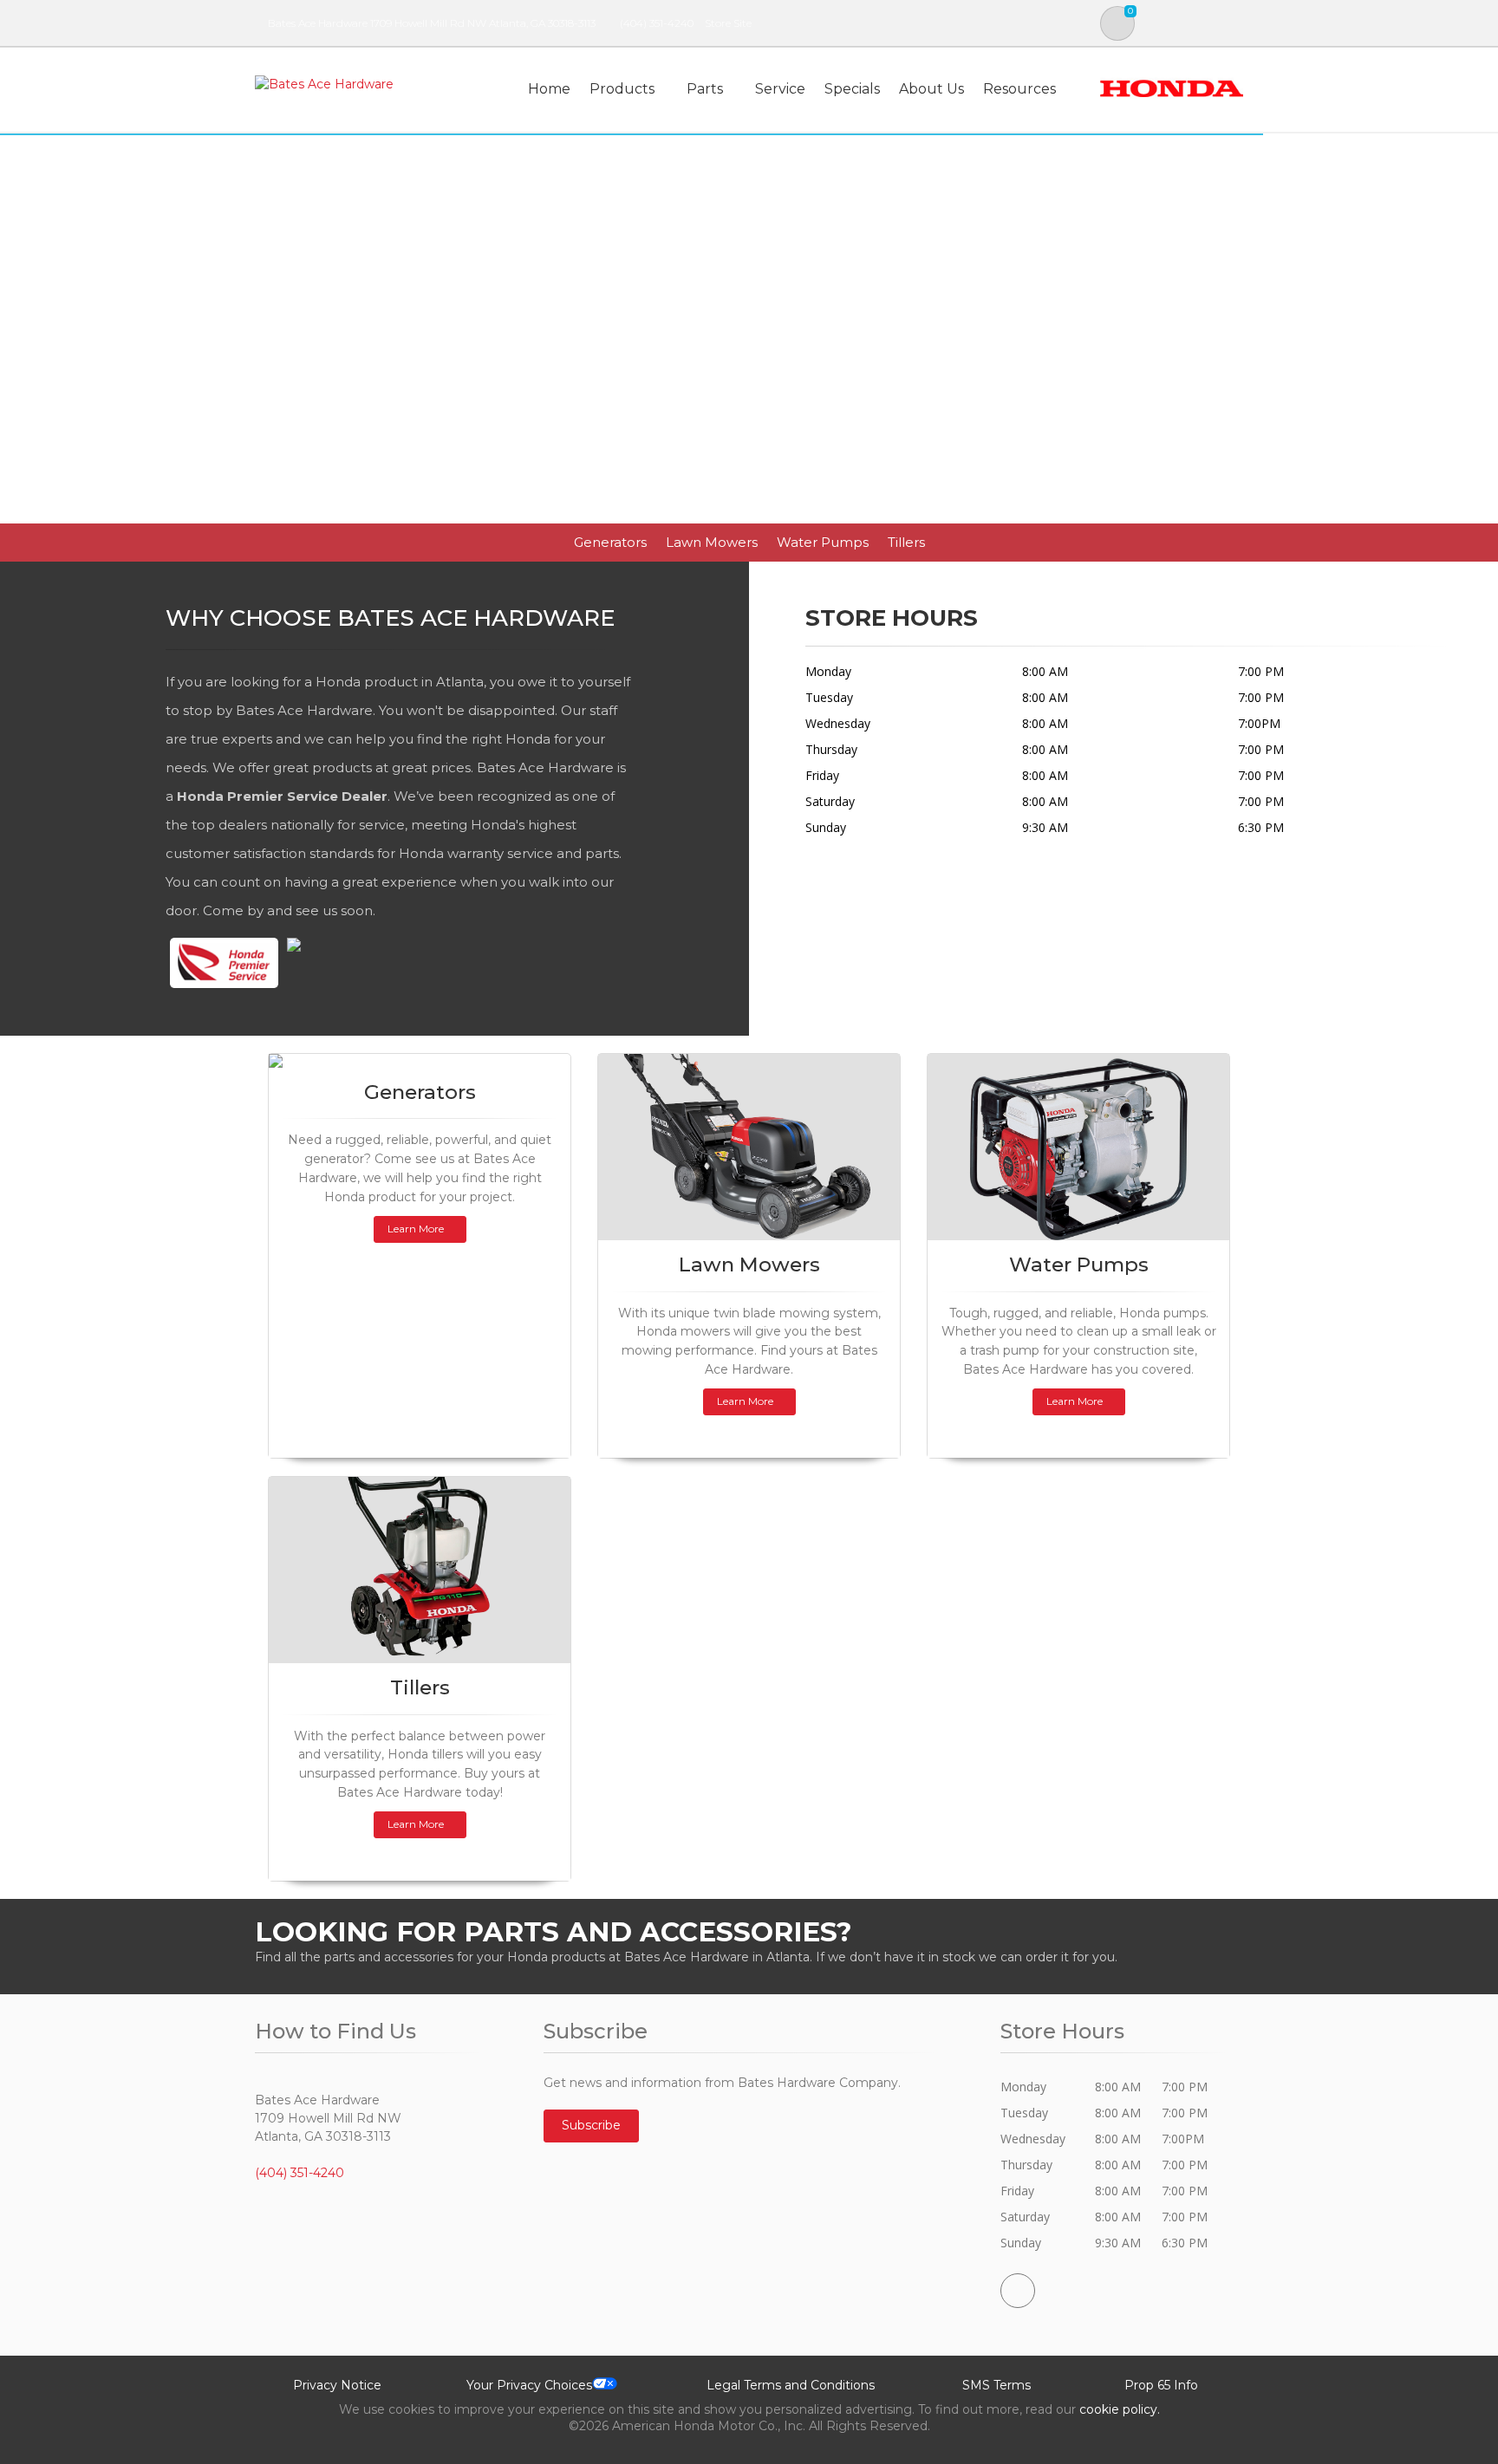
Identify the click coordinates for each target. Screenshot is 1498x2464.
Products (622, 89)
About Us (931, 89)
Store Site (728, 23)
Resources (1019, 89)
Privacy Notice (337, 2385)
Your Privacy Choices (529, 2385)
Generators (610, 542)
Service (780, 89)
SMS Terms (996, 2385)
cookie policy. (1120, 2409)
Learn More (416, 1229)
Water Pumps (823, 542)
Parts (705, 89)
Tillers (906, 542)
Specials (852, 89)
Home (549, 89)
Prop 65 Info (1161, 2385)
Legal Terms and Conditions (791, 2385)
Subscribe (591, 2125)
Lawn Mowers (712, 542)
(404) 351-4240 (657, 23)
